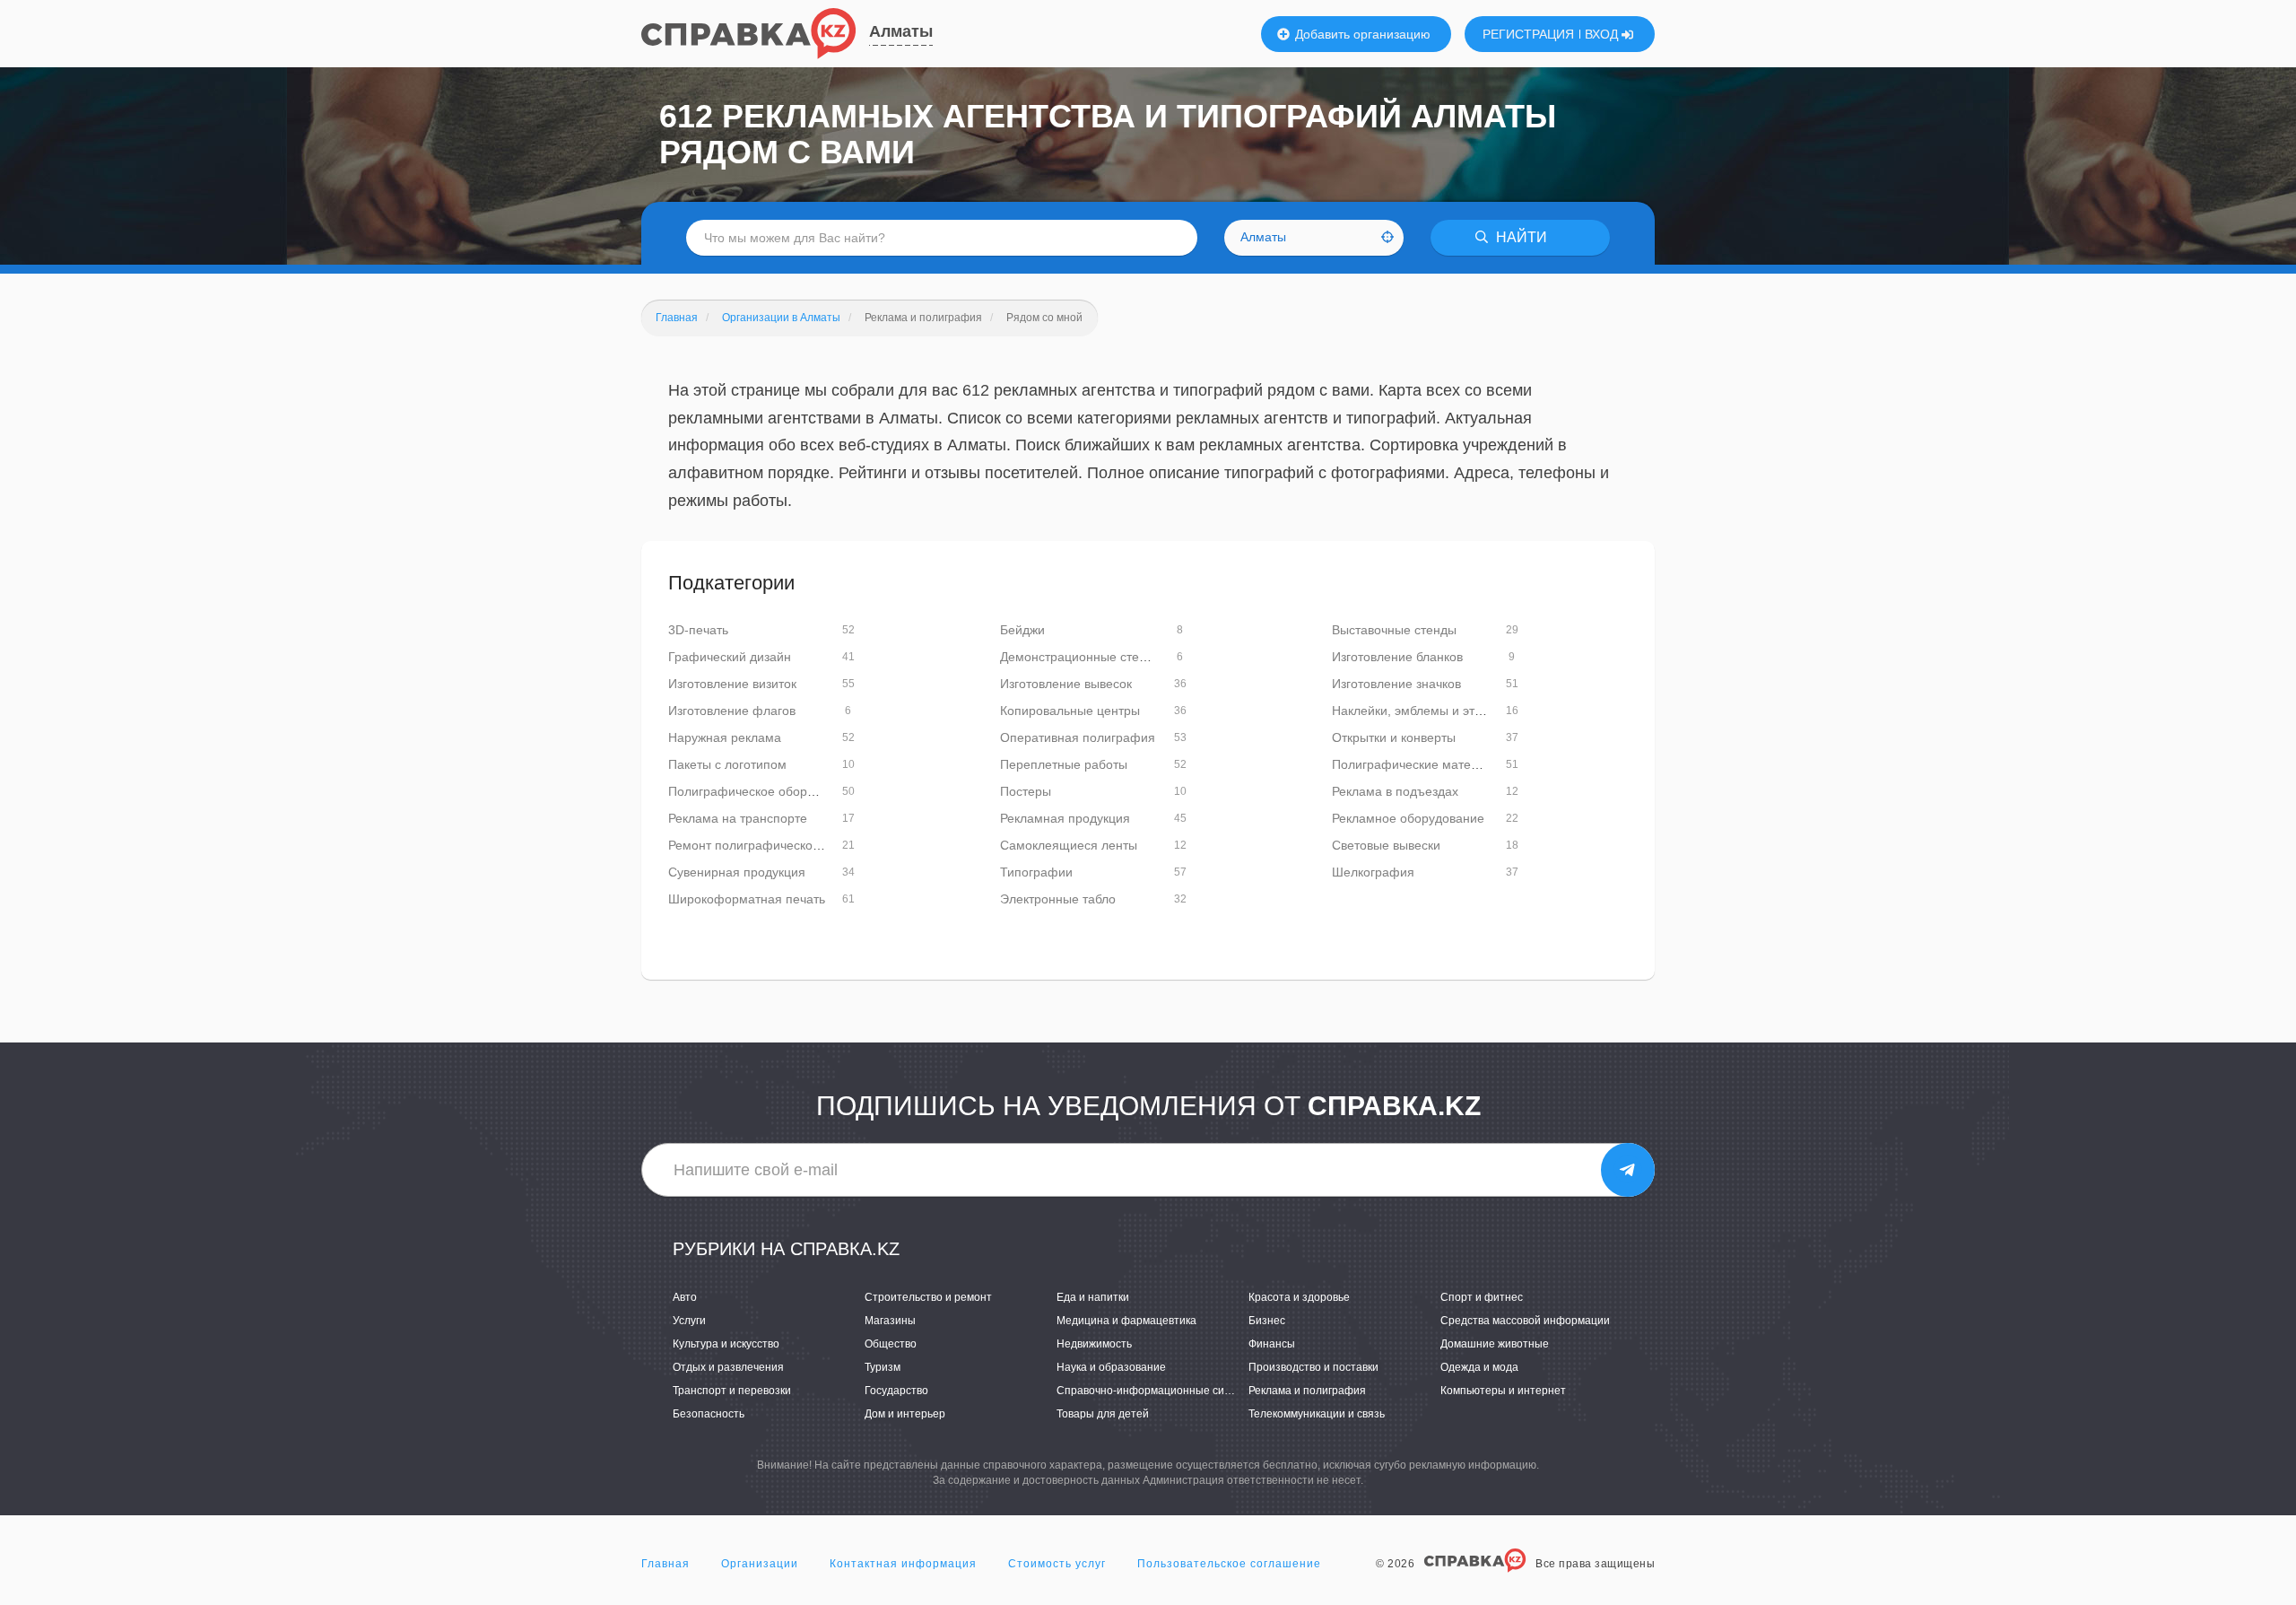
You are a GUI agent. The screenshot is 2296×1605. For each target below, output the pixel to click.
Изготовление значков (1396, 684)
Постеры (1026, 791)
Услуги (689, 1321)
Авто (685, 1297)
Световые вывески (1386, 845)
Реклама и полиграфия (1307, 1391)
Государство (896, 1391)
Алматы (901, 31)
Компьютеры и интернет (1503, 1391)
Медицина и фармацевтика (1126, 1321)
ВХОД (1603, 34)
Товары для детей (1103, 1414)
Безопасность (709, 1414)
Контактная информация (903, 1564)
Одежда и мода (1479, 1367)
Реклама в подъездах (1395, 791)
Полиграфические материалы (1420, 764)
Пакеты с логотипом (727, 764)
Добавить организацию (1361, 34)
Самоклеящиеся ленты (1069, 845)
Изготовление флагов (732, 711)
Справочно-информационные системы (1157, 1391)
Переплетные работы (1064, 764)
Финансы (1272, 1344)
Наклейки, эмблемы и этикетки (1422, 711)
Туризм (883, 1367)
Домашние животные (1495, 1344)
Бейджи (1022, 630)
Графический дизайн (730, 657)
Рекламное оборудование (1408, 818)
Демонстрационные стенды (1081, 657)
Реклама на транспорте (738, 818)
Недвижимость (1094, 1344)
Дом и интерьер (905, 1414)
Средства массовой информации (1525, 1321)
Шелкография (1373, 872)
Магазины (890, 1321)
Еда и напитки (1093, 1297)
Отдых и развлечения (728, 1367)
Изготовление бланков (1397, 657)
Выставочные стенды (1394, 630)
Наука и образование (1111, 1367)
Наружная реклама (725, 737)
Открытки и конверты (1394, 737)
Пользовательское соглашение (1229, 1564)
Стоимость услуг (1057, 1564)
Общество (891, 1344)
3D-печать (698, 630)
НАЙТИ (1520, 237)
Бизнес (1267, 1321)
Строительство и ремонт (928, 1297)
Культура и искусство (726, 1344)
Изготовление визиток (732, 684)
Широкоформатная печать (747, 899)
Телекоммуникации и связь (1317, 1414)
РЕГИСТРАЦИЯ (1528, 34)
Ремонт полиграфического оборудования (790, 845)
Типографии (1036, 872)
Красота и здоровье (1299, 1297)
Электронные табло (1058, 899)
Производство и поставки (1313, 1367)
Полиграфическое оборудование (765, 791)
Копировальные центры (1070, 711)
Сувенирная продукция (737, 872)
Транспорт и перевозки (732, 1391)
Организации (760, 1564)
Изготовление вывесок (1066, 684)
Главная (665, 1564)
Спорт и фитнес (1482, 1297)
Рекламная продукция (1065, 818)
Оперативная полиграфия (1078, 737)
